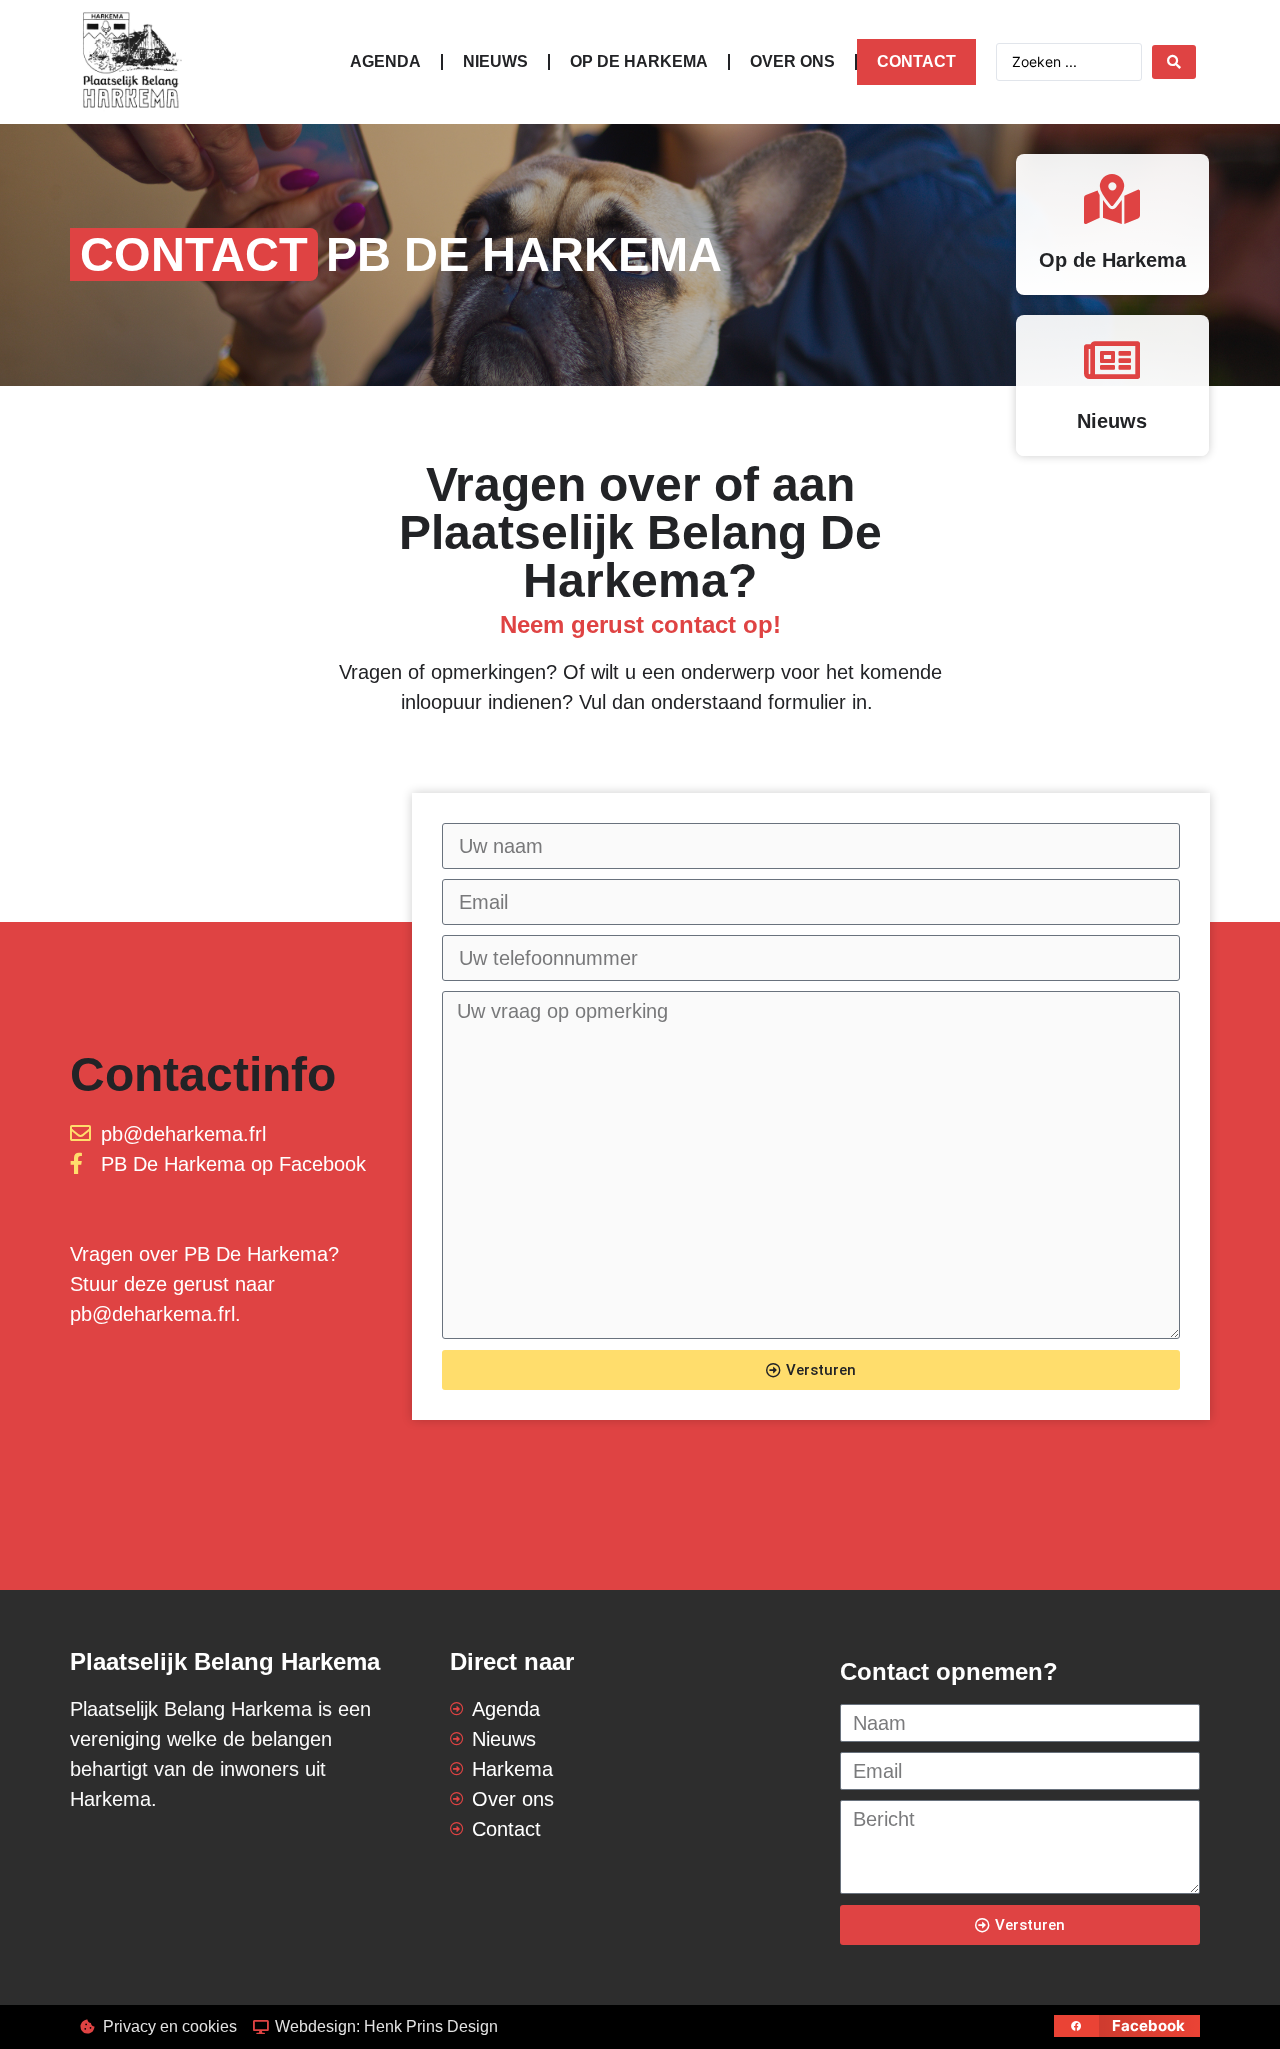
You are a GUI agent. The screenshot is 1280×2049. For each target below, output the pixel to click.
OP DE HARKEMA (639, 61)
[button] (1127, 2026)
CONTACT (916, 61)
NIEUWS (495, 61)
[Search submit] (1174, 62)
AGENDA (385, 61)
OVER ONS (792, 61)
